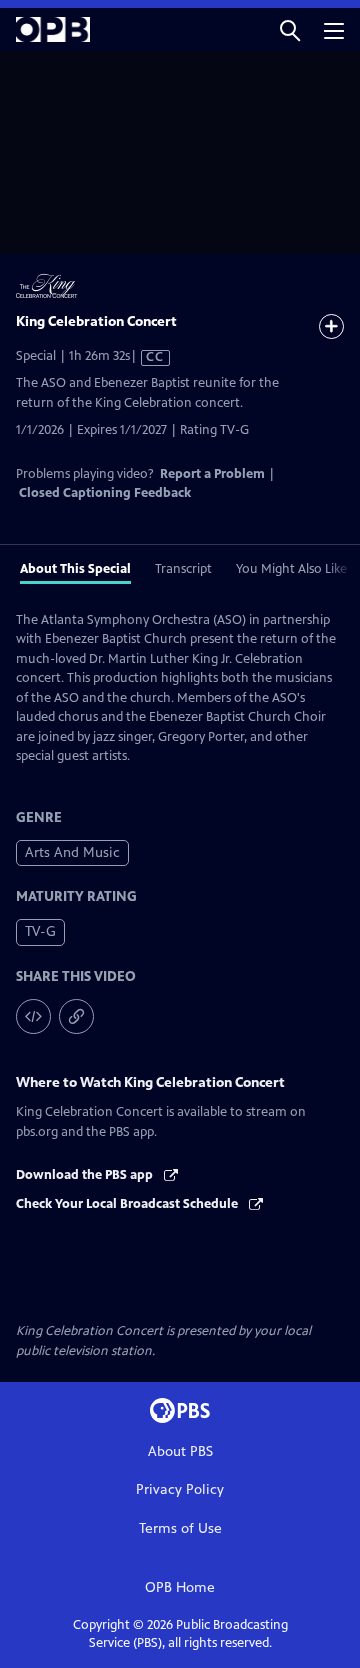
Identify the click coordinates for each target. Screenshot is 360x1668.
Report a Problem (212, 474)
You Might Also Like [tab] (291, 569)
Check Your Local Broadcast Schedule (128, 1204)
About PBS (180, 1451)
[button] (290, 29)
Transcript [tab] (183, 569)
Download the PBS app (86, 1175)
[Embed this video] (33, 1016)
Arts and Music (72, 852)
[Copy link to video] (76, 1016)
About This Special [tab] (75, 569)
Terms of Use (180, 1528)
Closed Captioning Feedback (105, 493)
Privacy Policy (180, 1489)
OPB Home (180, 1587)
